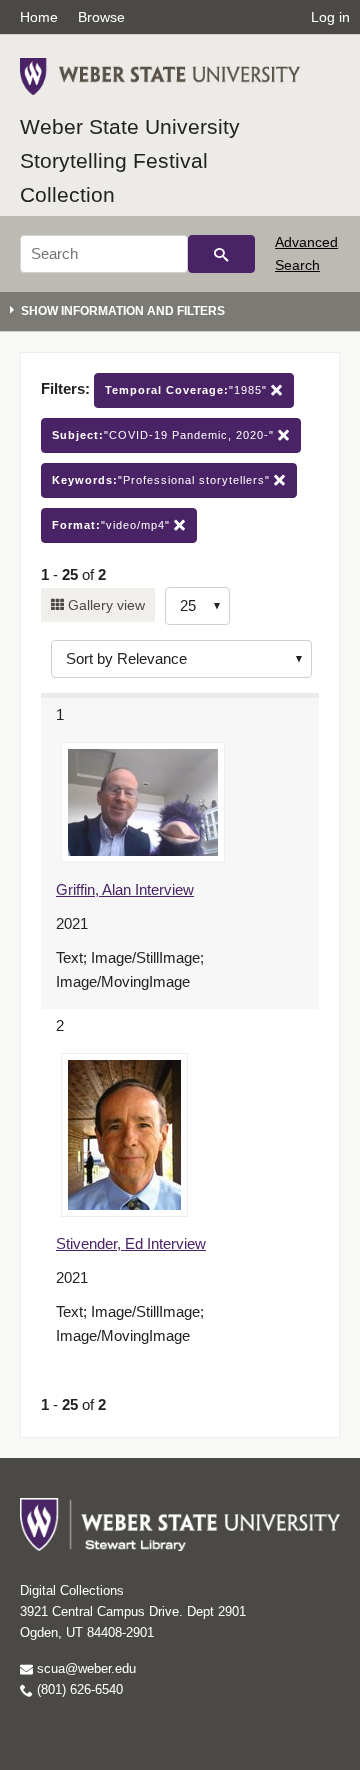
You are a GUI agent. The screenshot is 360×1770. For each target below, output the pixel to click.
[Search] (221, 254)
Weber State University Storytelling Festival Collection (130, 160)
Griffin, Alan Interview (125, 889)
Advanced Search (306, 253)
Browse (101, 17)
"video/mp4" (113, 525)
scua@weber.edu (84, 1668)
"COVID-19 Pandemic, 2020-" (165, 435)
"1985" (188, 390)
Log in (330, 17)
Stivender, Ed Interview (131, 1243)
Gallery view (104, 605)
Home (39, 17)
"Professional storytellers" (163, 480)
